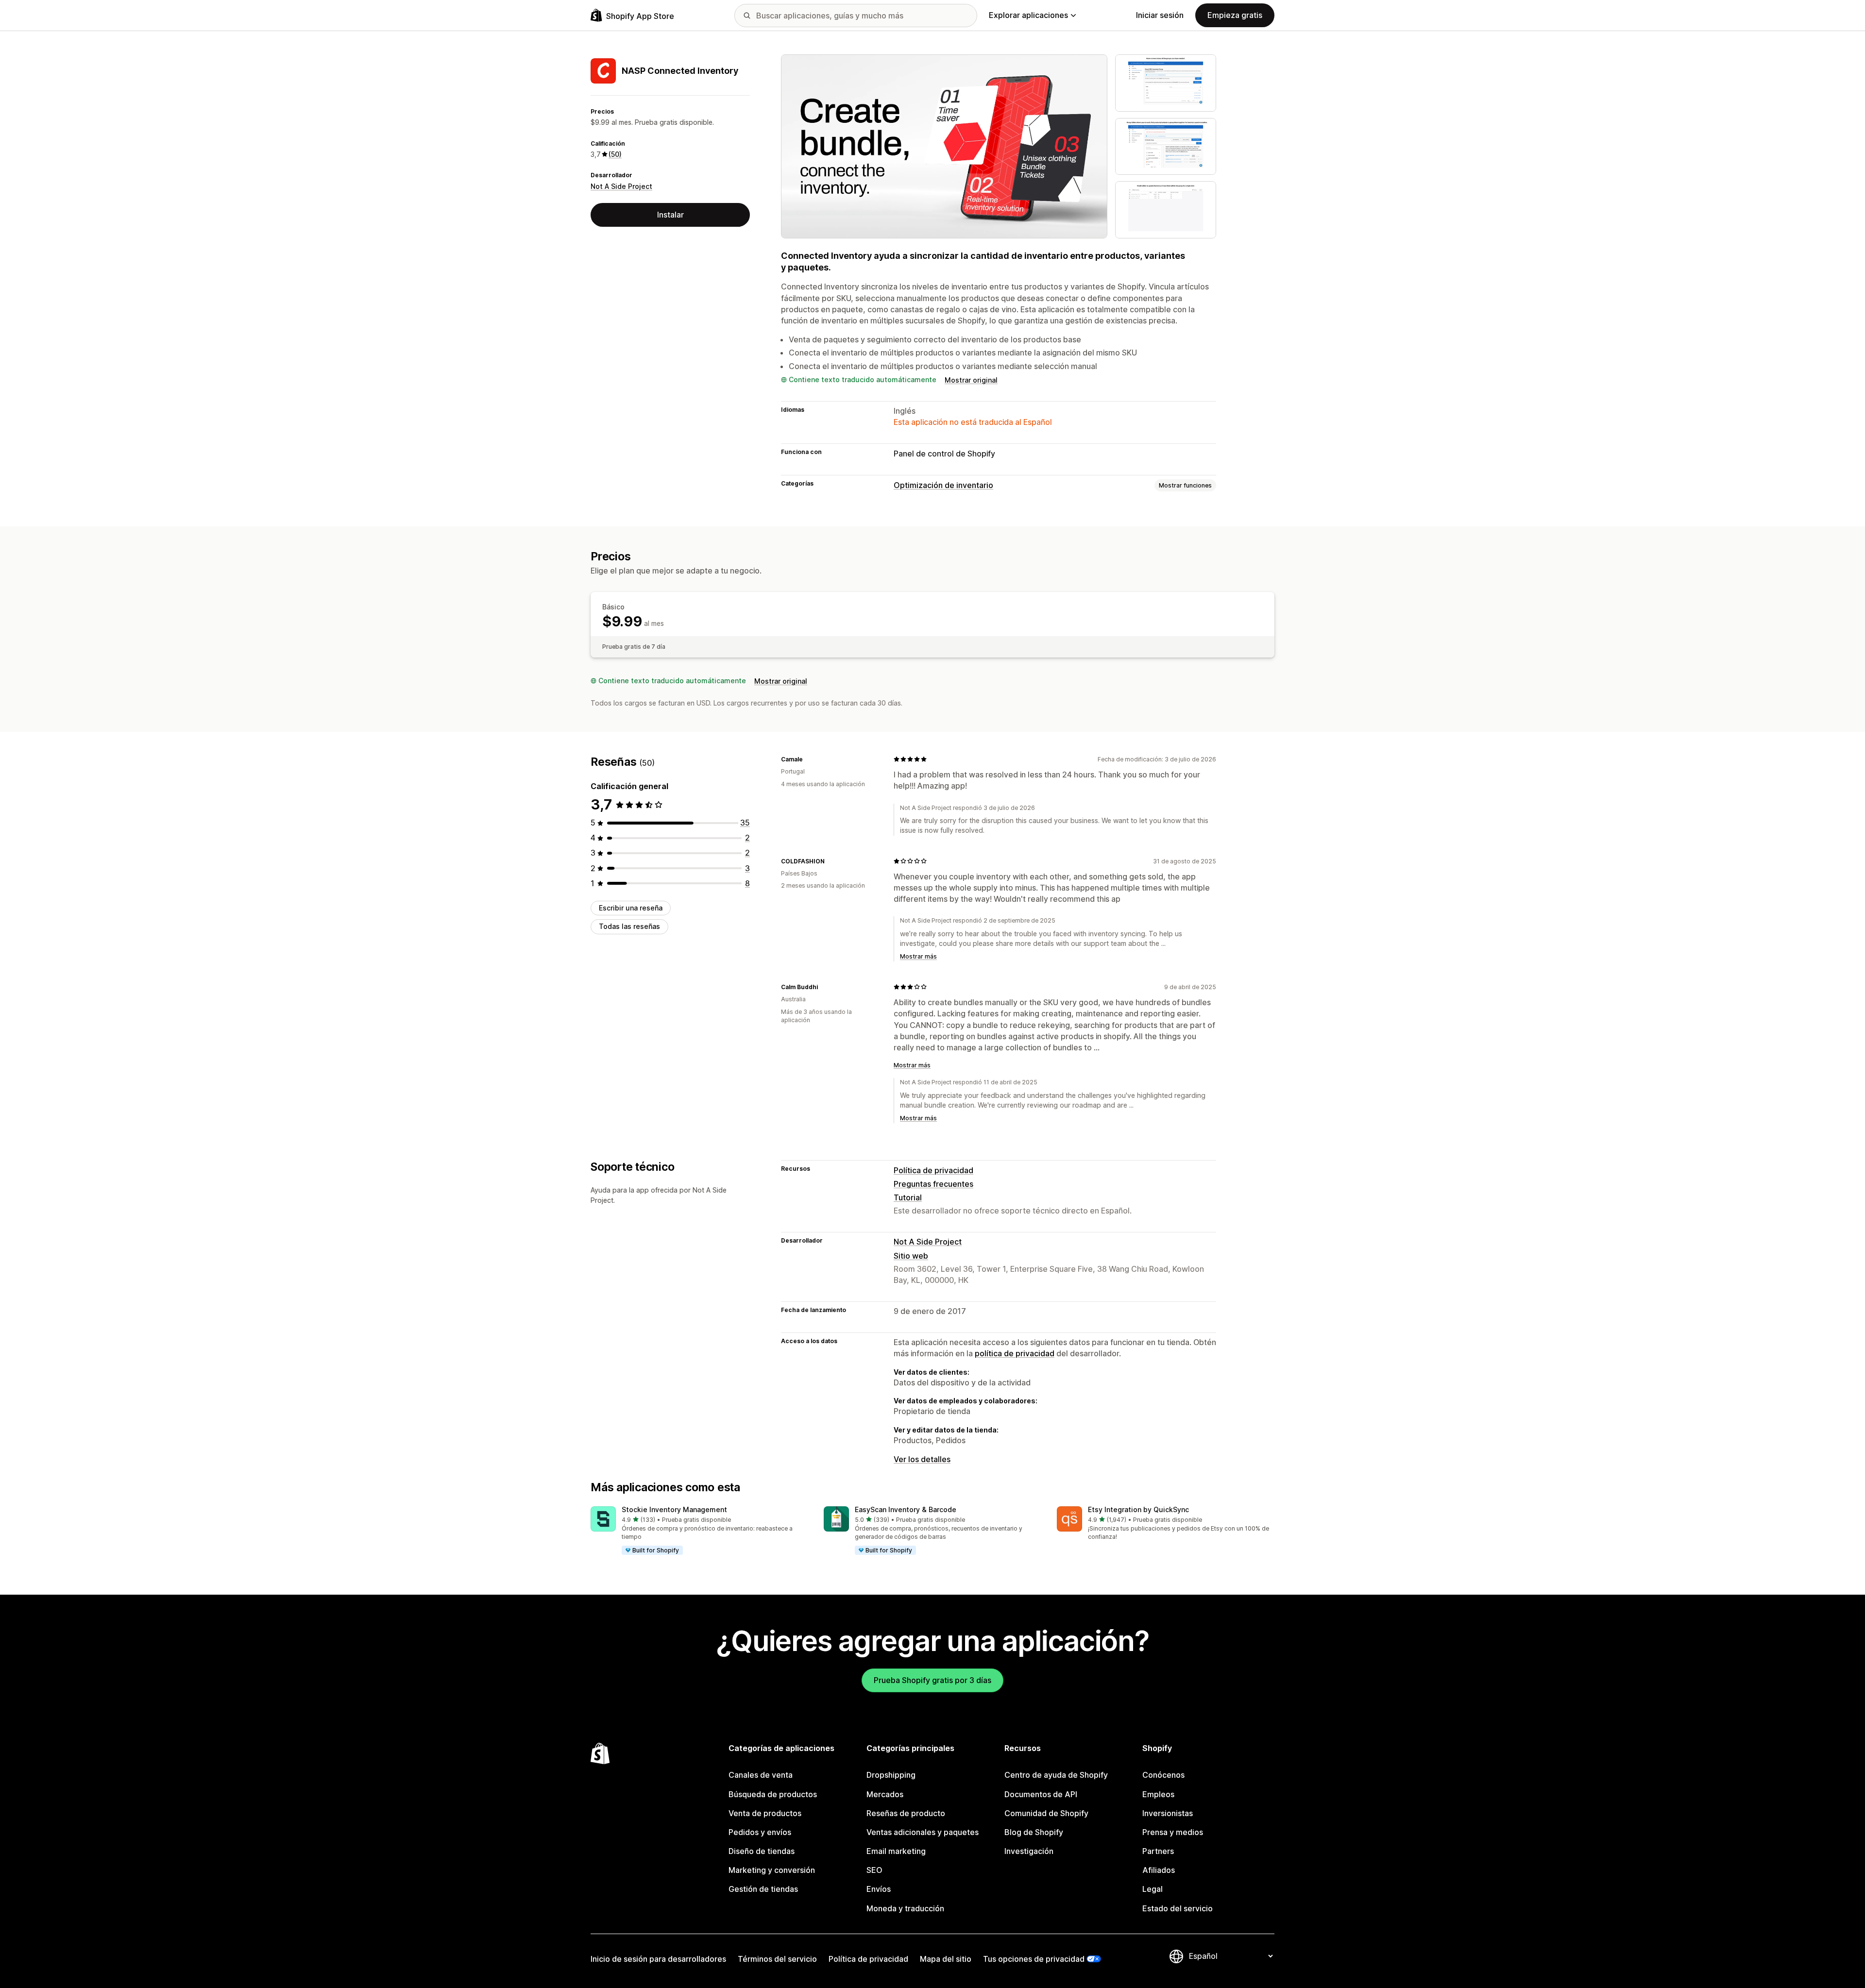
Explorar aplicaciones (1028, 15)
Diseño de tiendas (762, 1851)
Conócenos (1163, 1775)
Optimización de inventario (943, 485)
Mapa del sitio (946, 1959)
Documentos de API (1041, 1794)
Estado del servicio (1178, 1908)
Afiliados (1159, 1870)
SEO (874, 1870)
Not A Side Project (621, 186)
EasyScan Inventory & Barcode (906, 1509)
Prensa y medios (1173, 1832)
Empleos (1158, 1794)
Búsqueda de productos (773, 1794)
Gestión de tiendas (763, 1889)
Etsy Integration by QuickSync (1138, 1509)
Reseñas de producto (906, 1813)
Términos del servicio (777, 1959)
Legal (1153, 1889)
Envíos (879, 1889)
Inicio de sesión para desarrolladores (658, 1959)
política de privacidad (1015, 1353)
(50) (615, 154)
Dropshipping (891, 1775)
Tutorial (908, 1197)
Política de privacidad (933, 1170)
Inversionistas (1168, 1813)
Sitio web (911, 1256)
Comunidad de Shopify (1046, 1813)
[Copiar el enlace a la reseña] (809, 759)
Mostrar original (971, 380)
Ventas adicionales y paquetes (923, 1832)
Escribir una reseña (631, 908)
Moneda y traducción (905, 1908)
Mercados (885, 1794)
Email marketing (896, 1851)
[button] (699, 1531)
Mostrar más (918, 956)
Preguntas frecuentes (933, 1184)
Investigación (1029, 1851)
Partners (1158, 1851)
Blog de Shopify (1034, 1832)
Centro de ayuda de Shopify (1056, 1775)
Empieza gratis (1235, 15)
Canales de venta (761, 1775)
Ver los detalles (922, 1459)
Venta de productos (765, 1813)
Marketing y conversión (772, 1870)
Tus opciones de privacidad (1034, 1959)
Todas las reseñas (629, 926)
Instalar (670, 215)
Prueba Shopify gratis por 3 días (932, 1680)
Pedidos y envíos (760, 1832)
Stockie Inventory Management (674, 1509)
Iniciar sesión (1160, 15)
